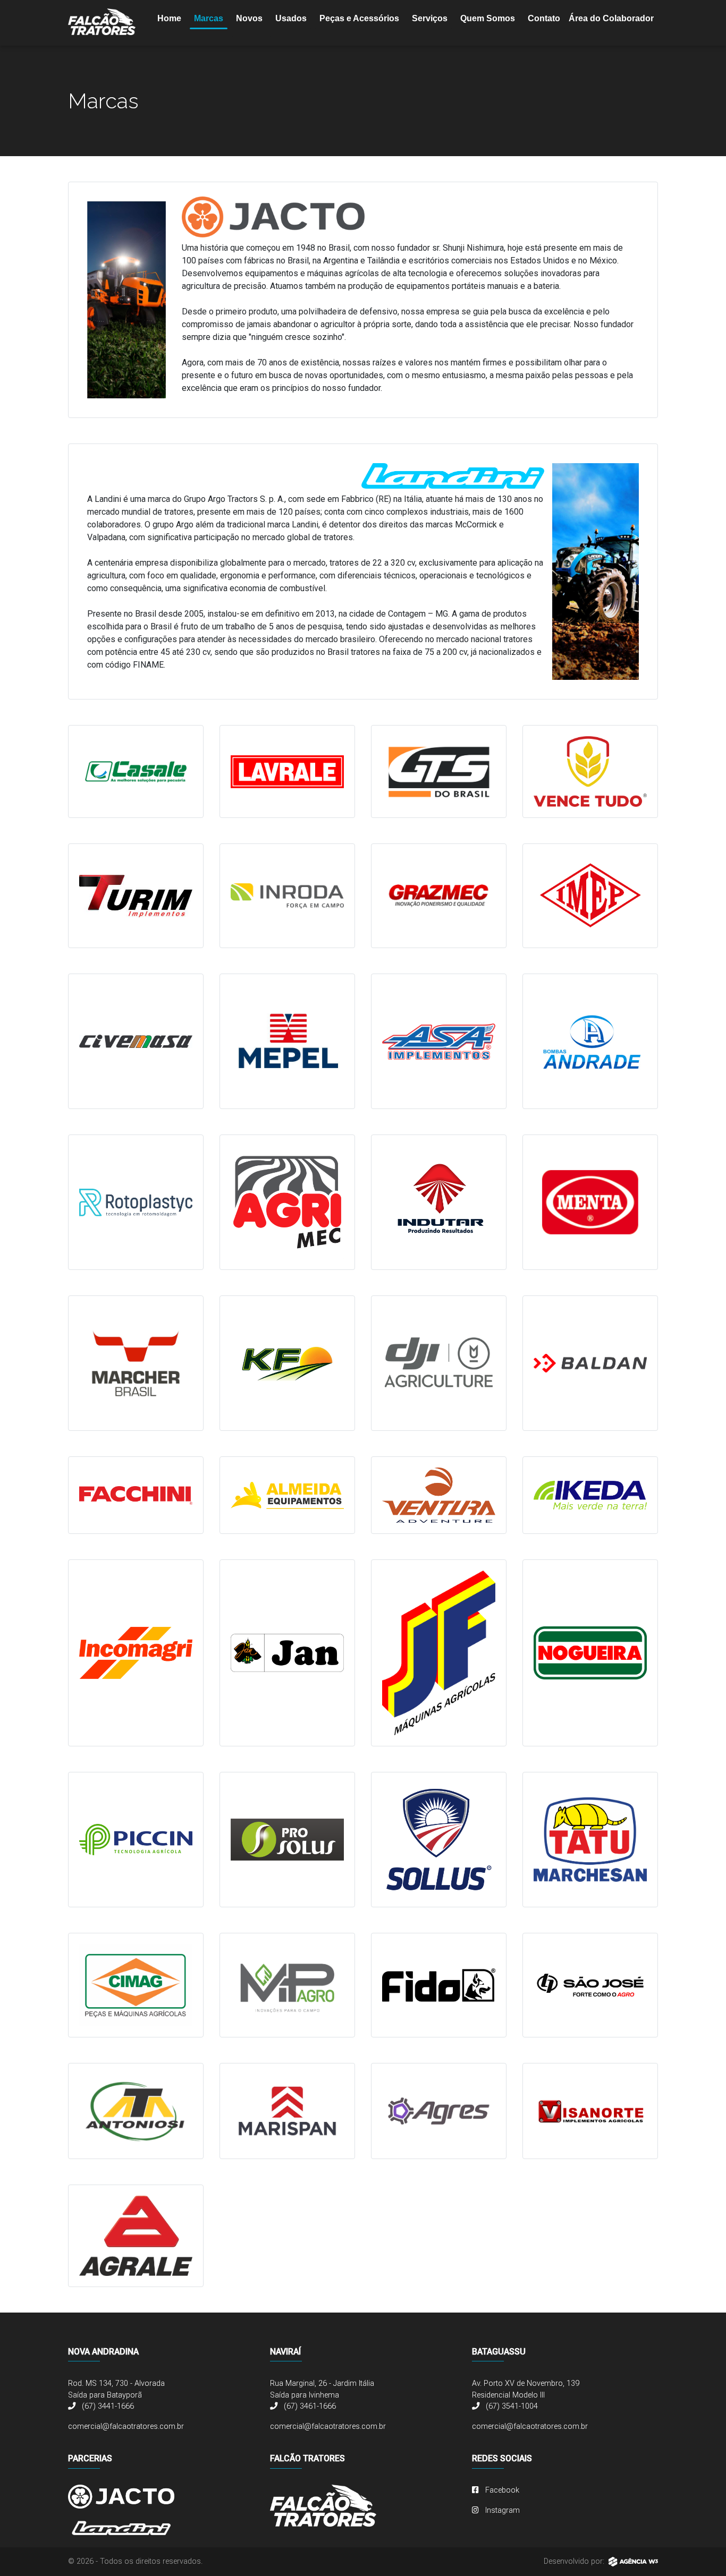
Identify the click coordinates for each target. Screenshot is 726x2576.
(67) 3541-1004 (511, 2406)
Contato (544, 18)
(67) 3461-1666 (309, 2406)
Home (169, 18)
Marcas (209, 18)
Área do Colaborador (611, 18)
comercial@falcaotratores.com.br (126, 2426)
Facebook (501, 2490)
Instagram (501, 2510)
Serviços (430, 18)
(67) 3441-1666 (107, 2406)
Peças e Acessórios (359, 18)
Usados (291, 18)
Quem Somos (488, 18)
